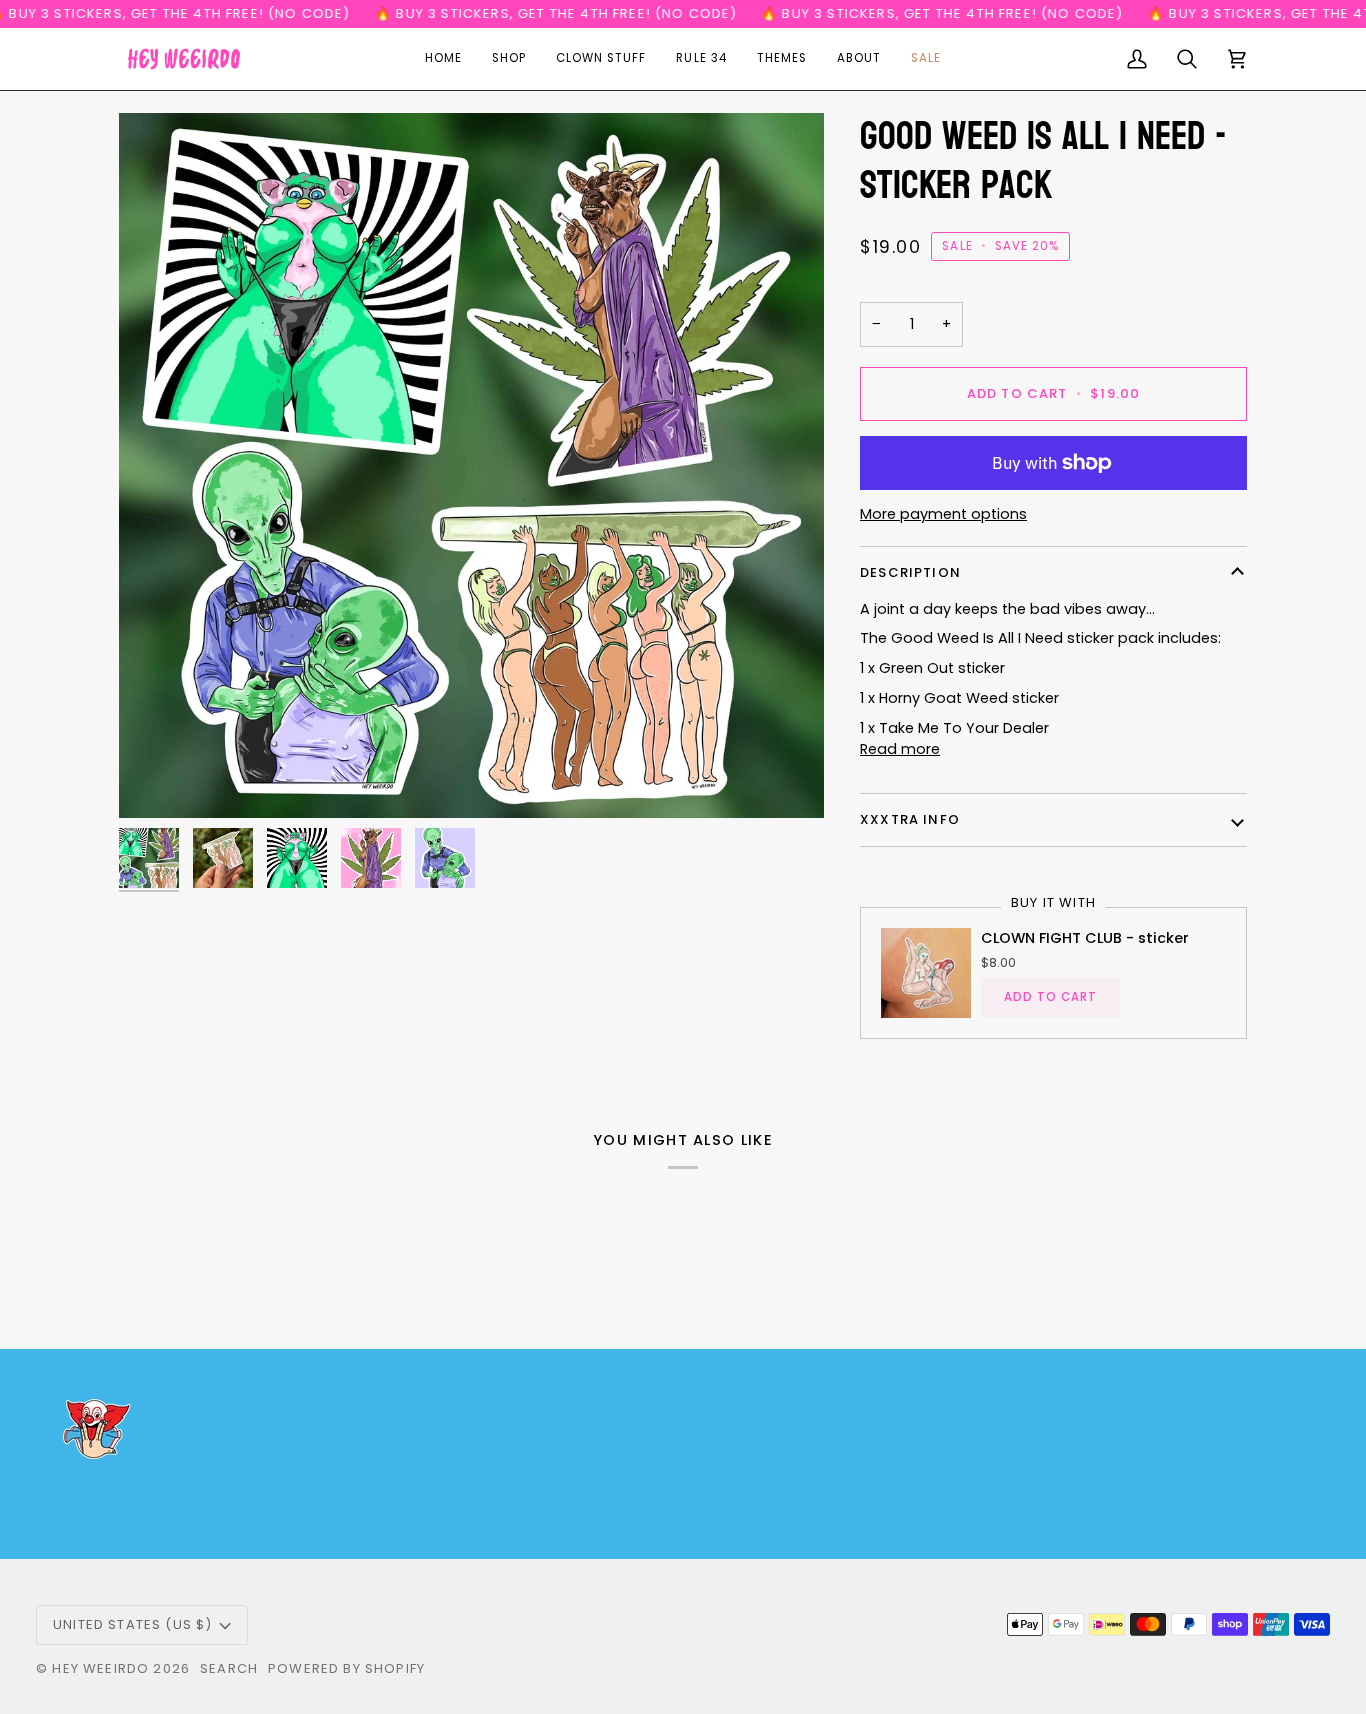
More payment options (943, 514)
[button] (509, 59)
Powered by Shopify (346, 1668)
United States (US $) (132, 1624)
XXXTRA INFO (910, 819)
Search (229, 1668)
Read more (900, 749)
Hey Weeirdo (100, 1668)
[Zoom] (471, 465)
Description (910, 572)
